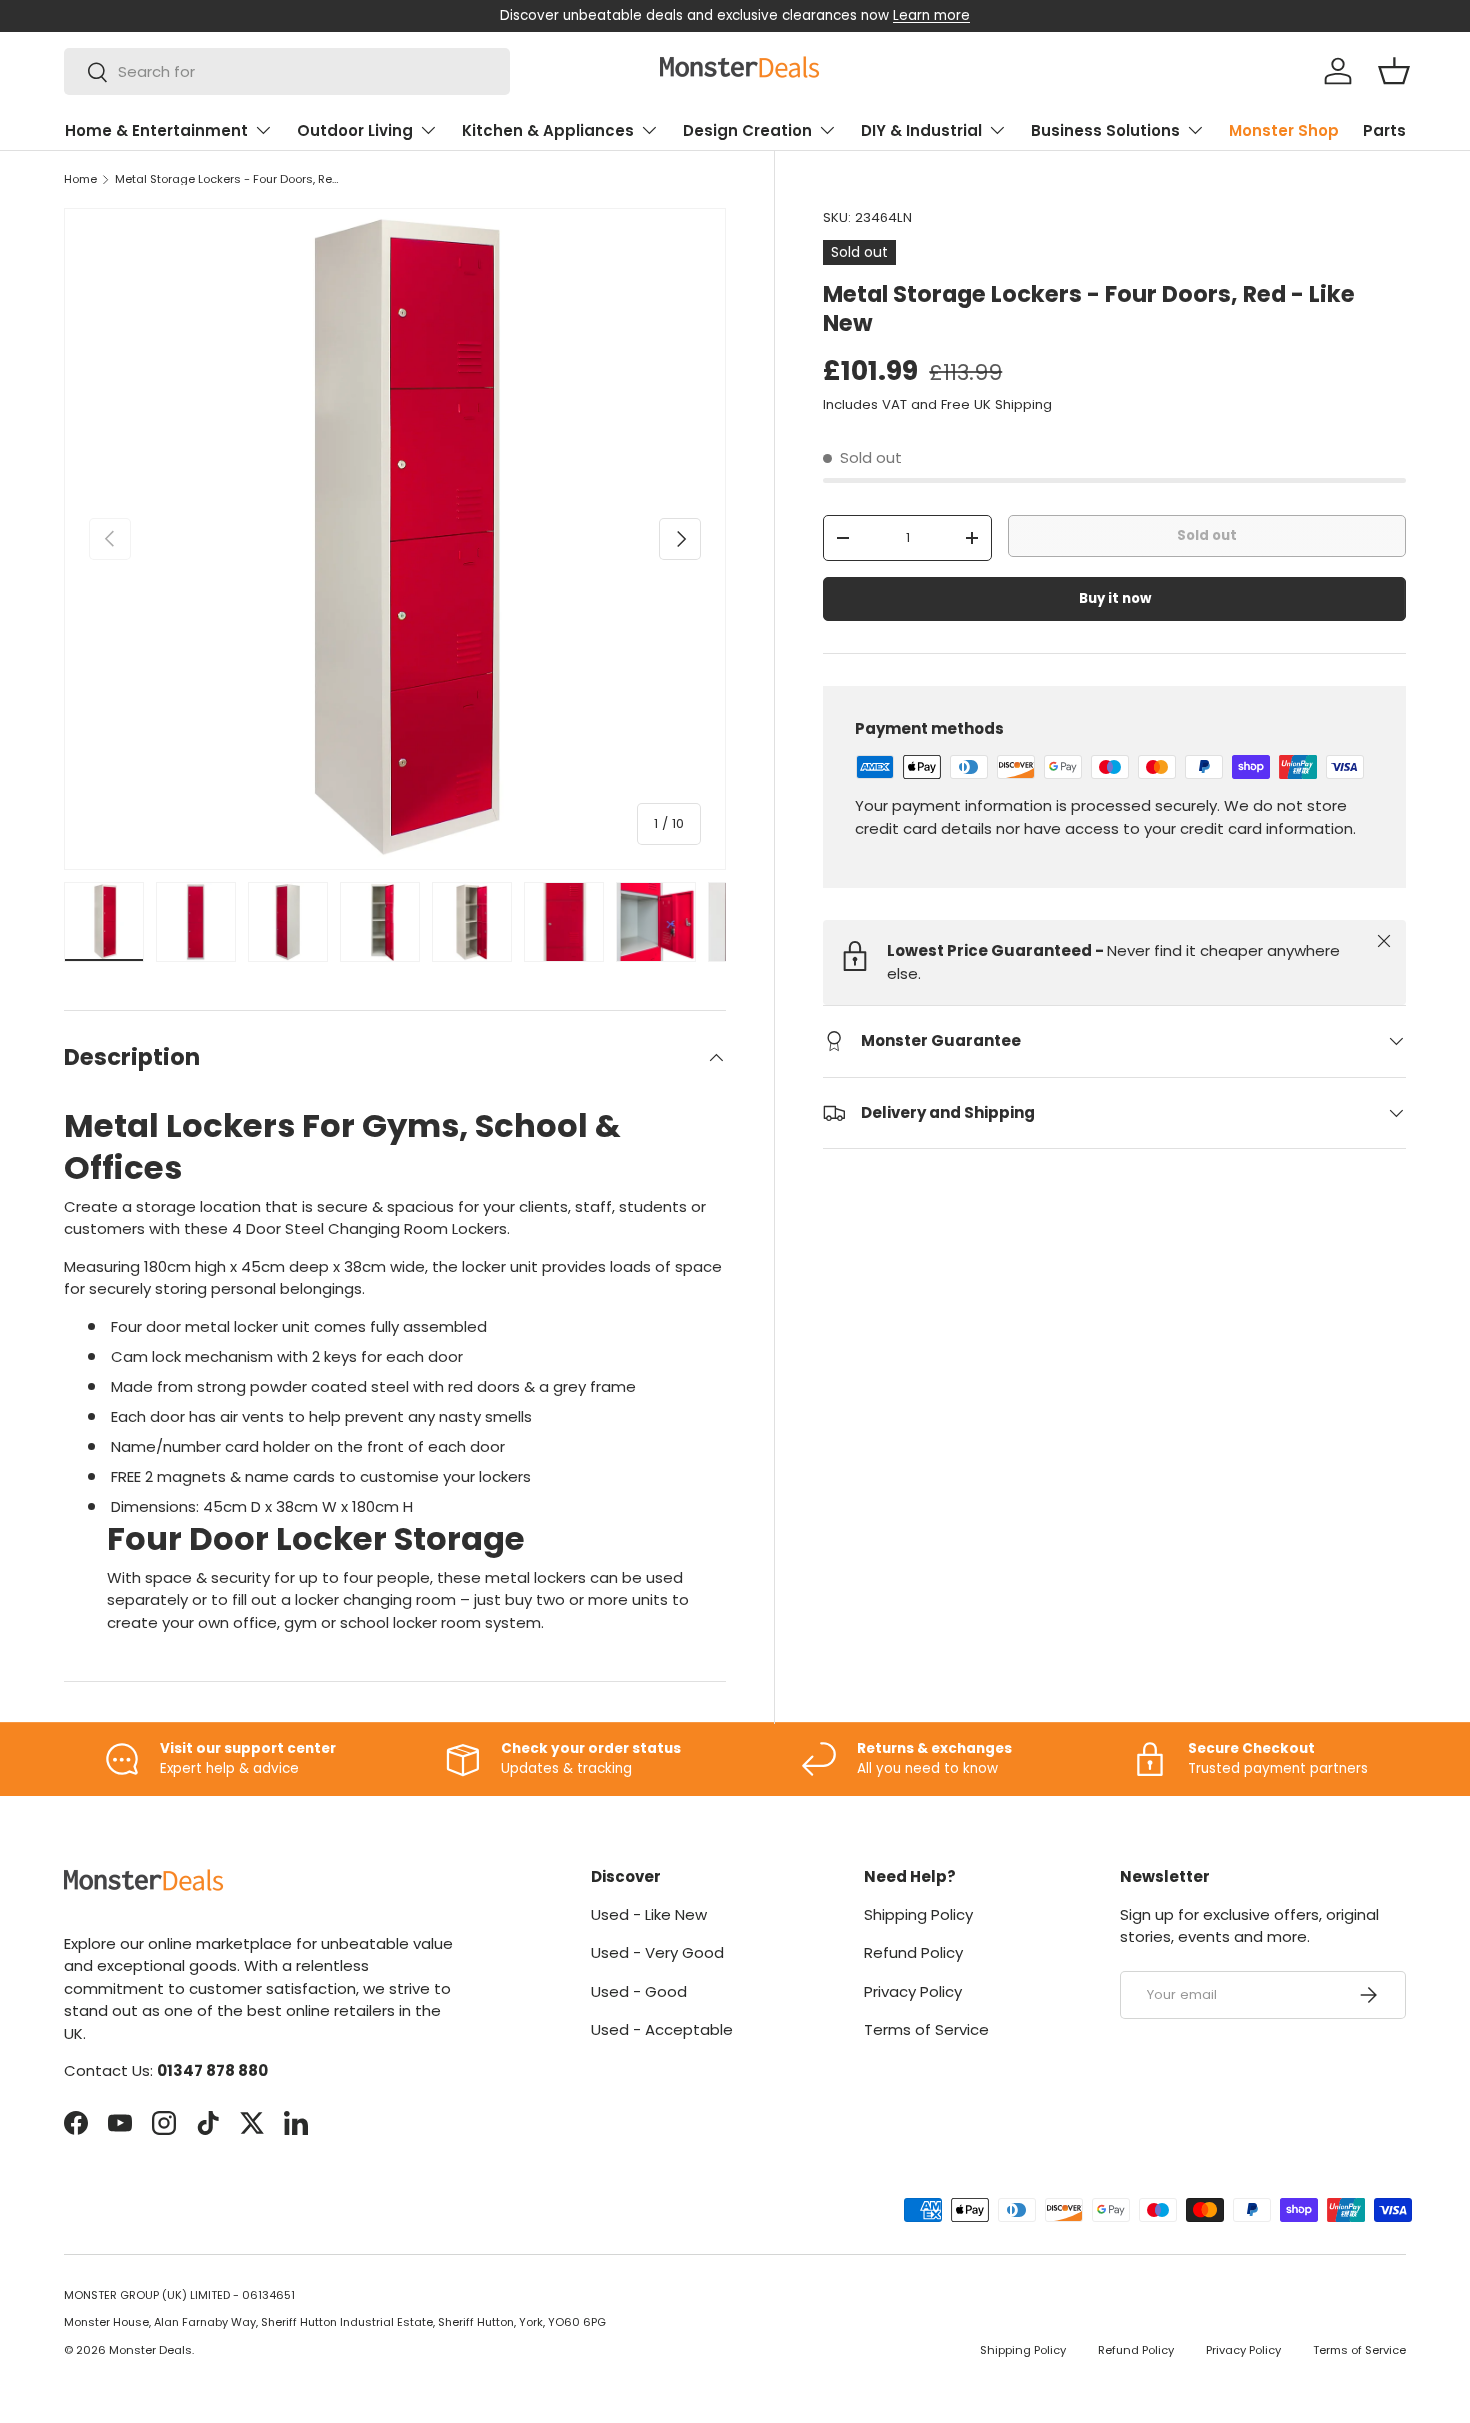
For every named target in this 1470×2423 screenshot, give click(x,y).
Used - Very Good (657, 1952)
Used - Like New (649, 1914)
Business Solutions (1105, 130)
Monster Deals (150, 2350)
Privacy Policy (913, 1991)
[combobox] (287, 71)
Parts (1384, 130)
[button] (1394, 71)
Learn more (931, 15)
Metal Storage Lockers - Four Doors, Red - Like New (227, 179)
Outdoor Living (355, 130)
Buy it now (1115, 598)
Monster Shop (1284, 130)
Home (80, 179)
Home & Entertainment (156, 130)
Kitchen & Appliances (548, 130)
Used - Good (639, 1991)
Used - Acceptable (662, 2029)
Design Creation (747, 130)
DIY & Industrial (921, 130)
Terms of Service (926, 2029)
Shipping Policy (918, 1914)
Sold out (1207, 535)
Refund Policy (913, 1952)
